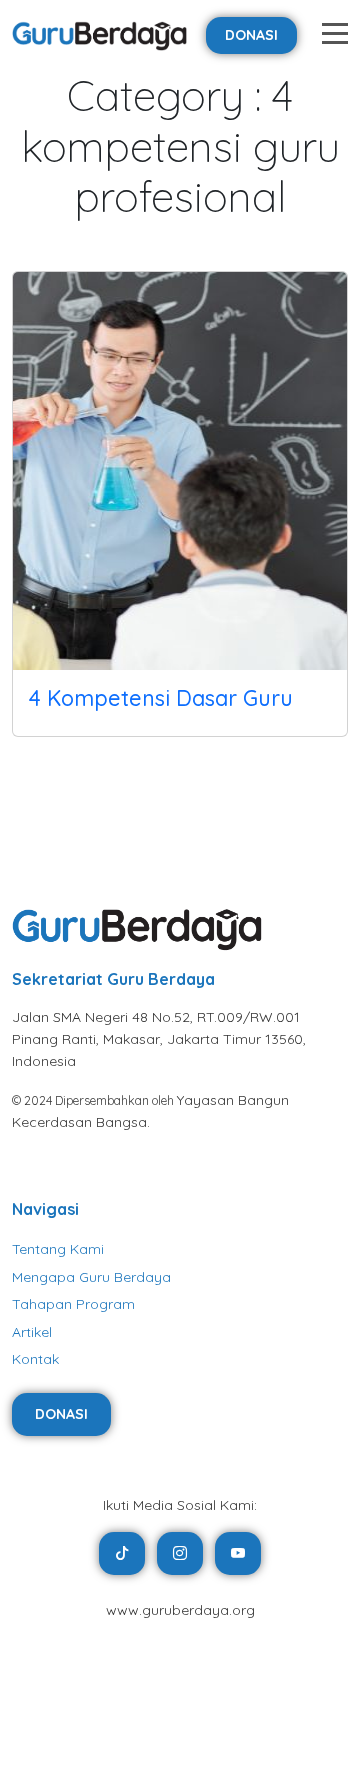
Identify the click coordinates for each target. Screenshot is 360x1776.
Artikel (32, 1332)
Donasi (251, 35)
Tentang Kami (58, 1249)
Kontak (35, 1359)
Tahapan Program (73, 1304)
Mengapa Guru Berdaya (91, 1277)
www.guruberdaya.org (180, 1610)
